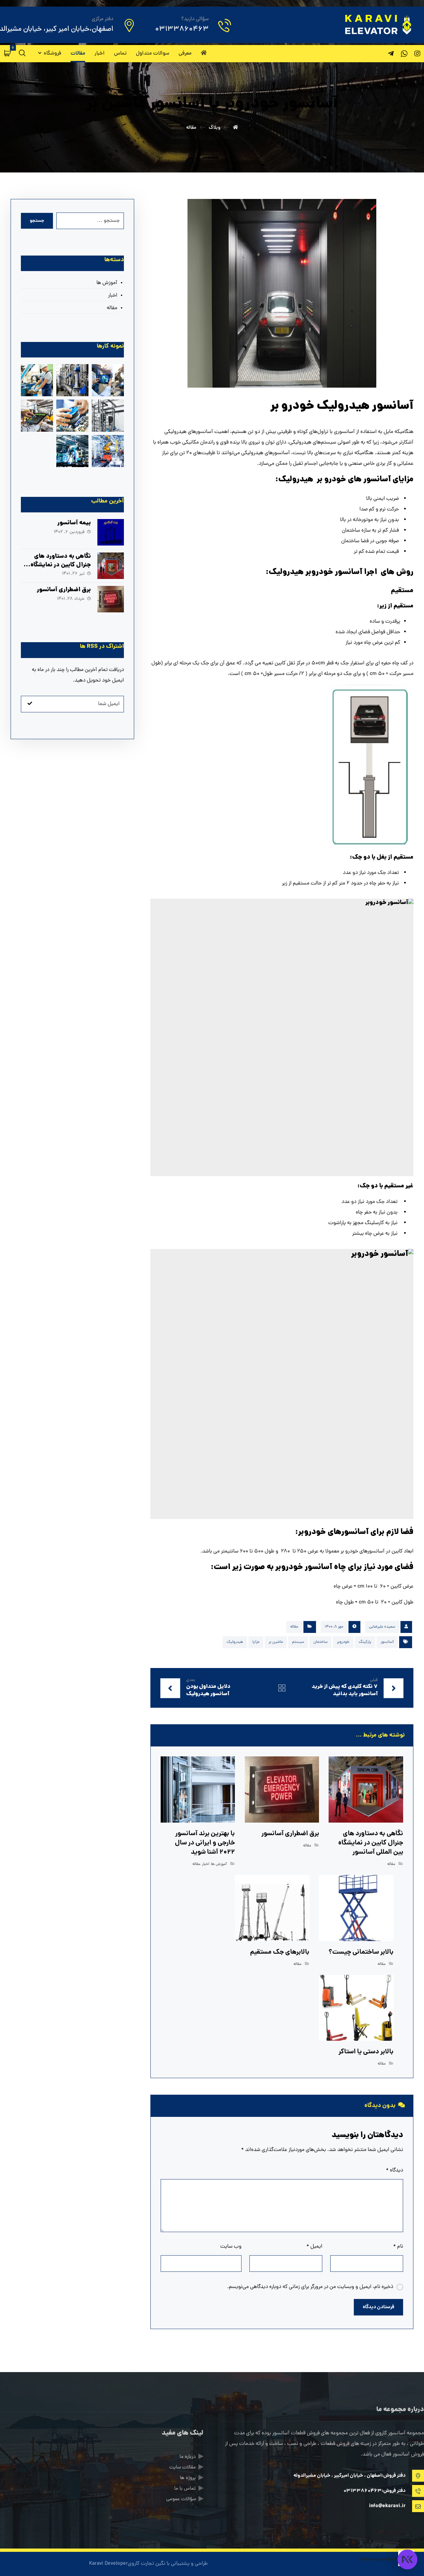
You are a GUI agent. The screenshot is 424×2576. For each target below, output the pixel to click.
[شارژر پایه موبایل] (108, 416)
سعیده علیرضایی (382, 1627)
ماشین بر (276, 1642)
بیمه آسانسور (74, 523)
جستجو (37, 221)
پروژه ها (188, 2478)
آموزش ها (219, 1864)
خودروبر (343, 1642)
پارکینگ (365, 1642)
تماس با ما (185, 2489)
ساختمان (320, 1642)
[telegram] (391, 54)
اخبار (206, 1864)
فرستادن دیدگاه (378, 2307)
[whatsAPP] (404, 54)
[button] (8, 53)
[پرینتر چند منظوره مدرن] (108, 380)
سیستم (298, 1642)
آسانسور (387, 1642)
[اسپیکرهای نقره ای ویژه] (72, 416)
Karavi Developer (108, 2564)
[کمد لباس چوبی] (108, 451)
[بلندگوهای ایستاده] (37, 416)
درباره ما (188, 2457)
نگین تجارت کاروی (147, 2564)
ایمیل (314, 2247)
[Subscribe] (30, 704)
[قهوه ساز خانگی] (72, 451)
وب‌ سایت (231, 2247)
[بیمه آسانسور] (111, 532)
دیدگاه (395, 2171)
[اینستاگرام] (417, 54)
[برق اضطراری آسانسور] (111, 599)
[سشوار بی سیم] (72, 380)
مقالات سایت (183, 2468)
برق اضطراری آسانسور (64, 590)
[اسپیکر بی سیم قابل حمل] (37, 380)
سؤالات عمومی (181, 2499)
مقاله (294, 1627)
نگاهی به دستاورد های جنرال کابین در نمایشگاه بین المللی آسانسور (61, 565)
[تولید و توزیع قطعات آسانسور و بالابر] (377, 24)
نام (398, 2247)
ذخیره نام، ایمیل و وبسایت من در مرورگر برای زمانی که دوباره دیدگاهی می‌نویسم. (310, 2287)
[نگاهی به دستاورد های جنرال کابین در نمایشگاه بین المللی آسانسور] (111, 566)
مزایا (256, 1642)
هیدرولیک (235, 1642)
